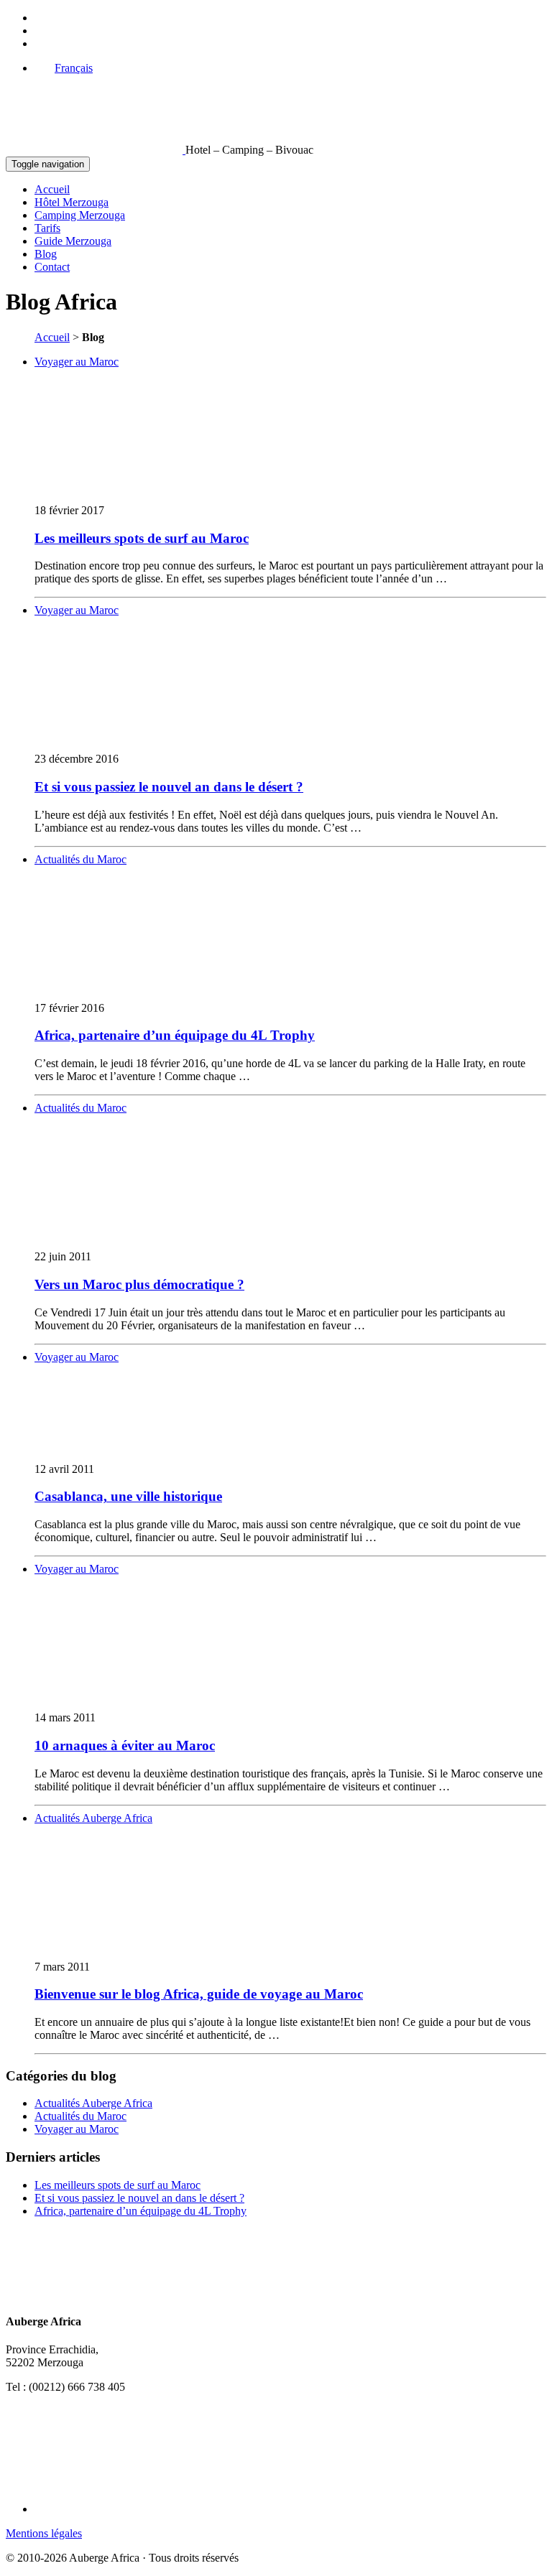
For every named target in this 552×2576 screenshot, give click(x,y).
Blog (46, 254)
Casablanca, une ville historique (128, 1496)
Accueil (52, 189)
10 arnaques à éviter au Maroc (125, 1745)
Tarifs (47, 228)
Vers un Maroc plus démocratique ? (139, 1284)
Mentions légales (44, 2533)
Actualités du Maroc (80, 859)
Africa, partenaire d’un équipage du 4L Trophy (175, 1035)
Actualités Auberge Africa (93, 1818)
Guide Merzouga (73, 241)
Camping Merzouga (80, 215)
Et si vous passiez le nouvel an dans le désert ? (169, 787)
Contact (52, 267)
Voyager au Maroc (77, 362)
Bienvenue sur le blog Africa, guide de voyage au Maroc (199, 1994)
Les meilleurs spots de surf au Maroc (142, 538)
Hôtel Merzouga (72, 202)
